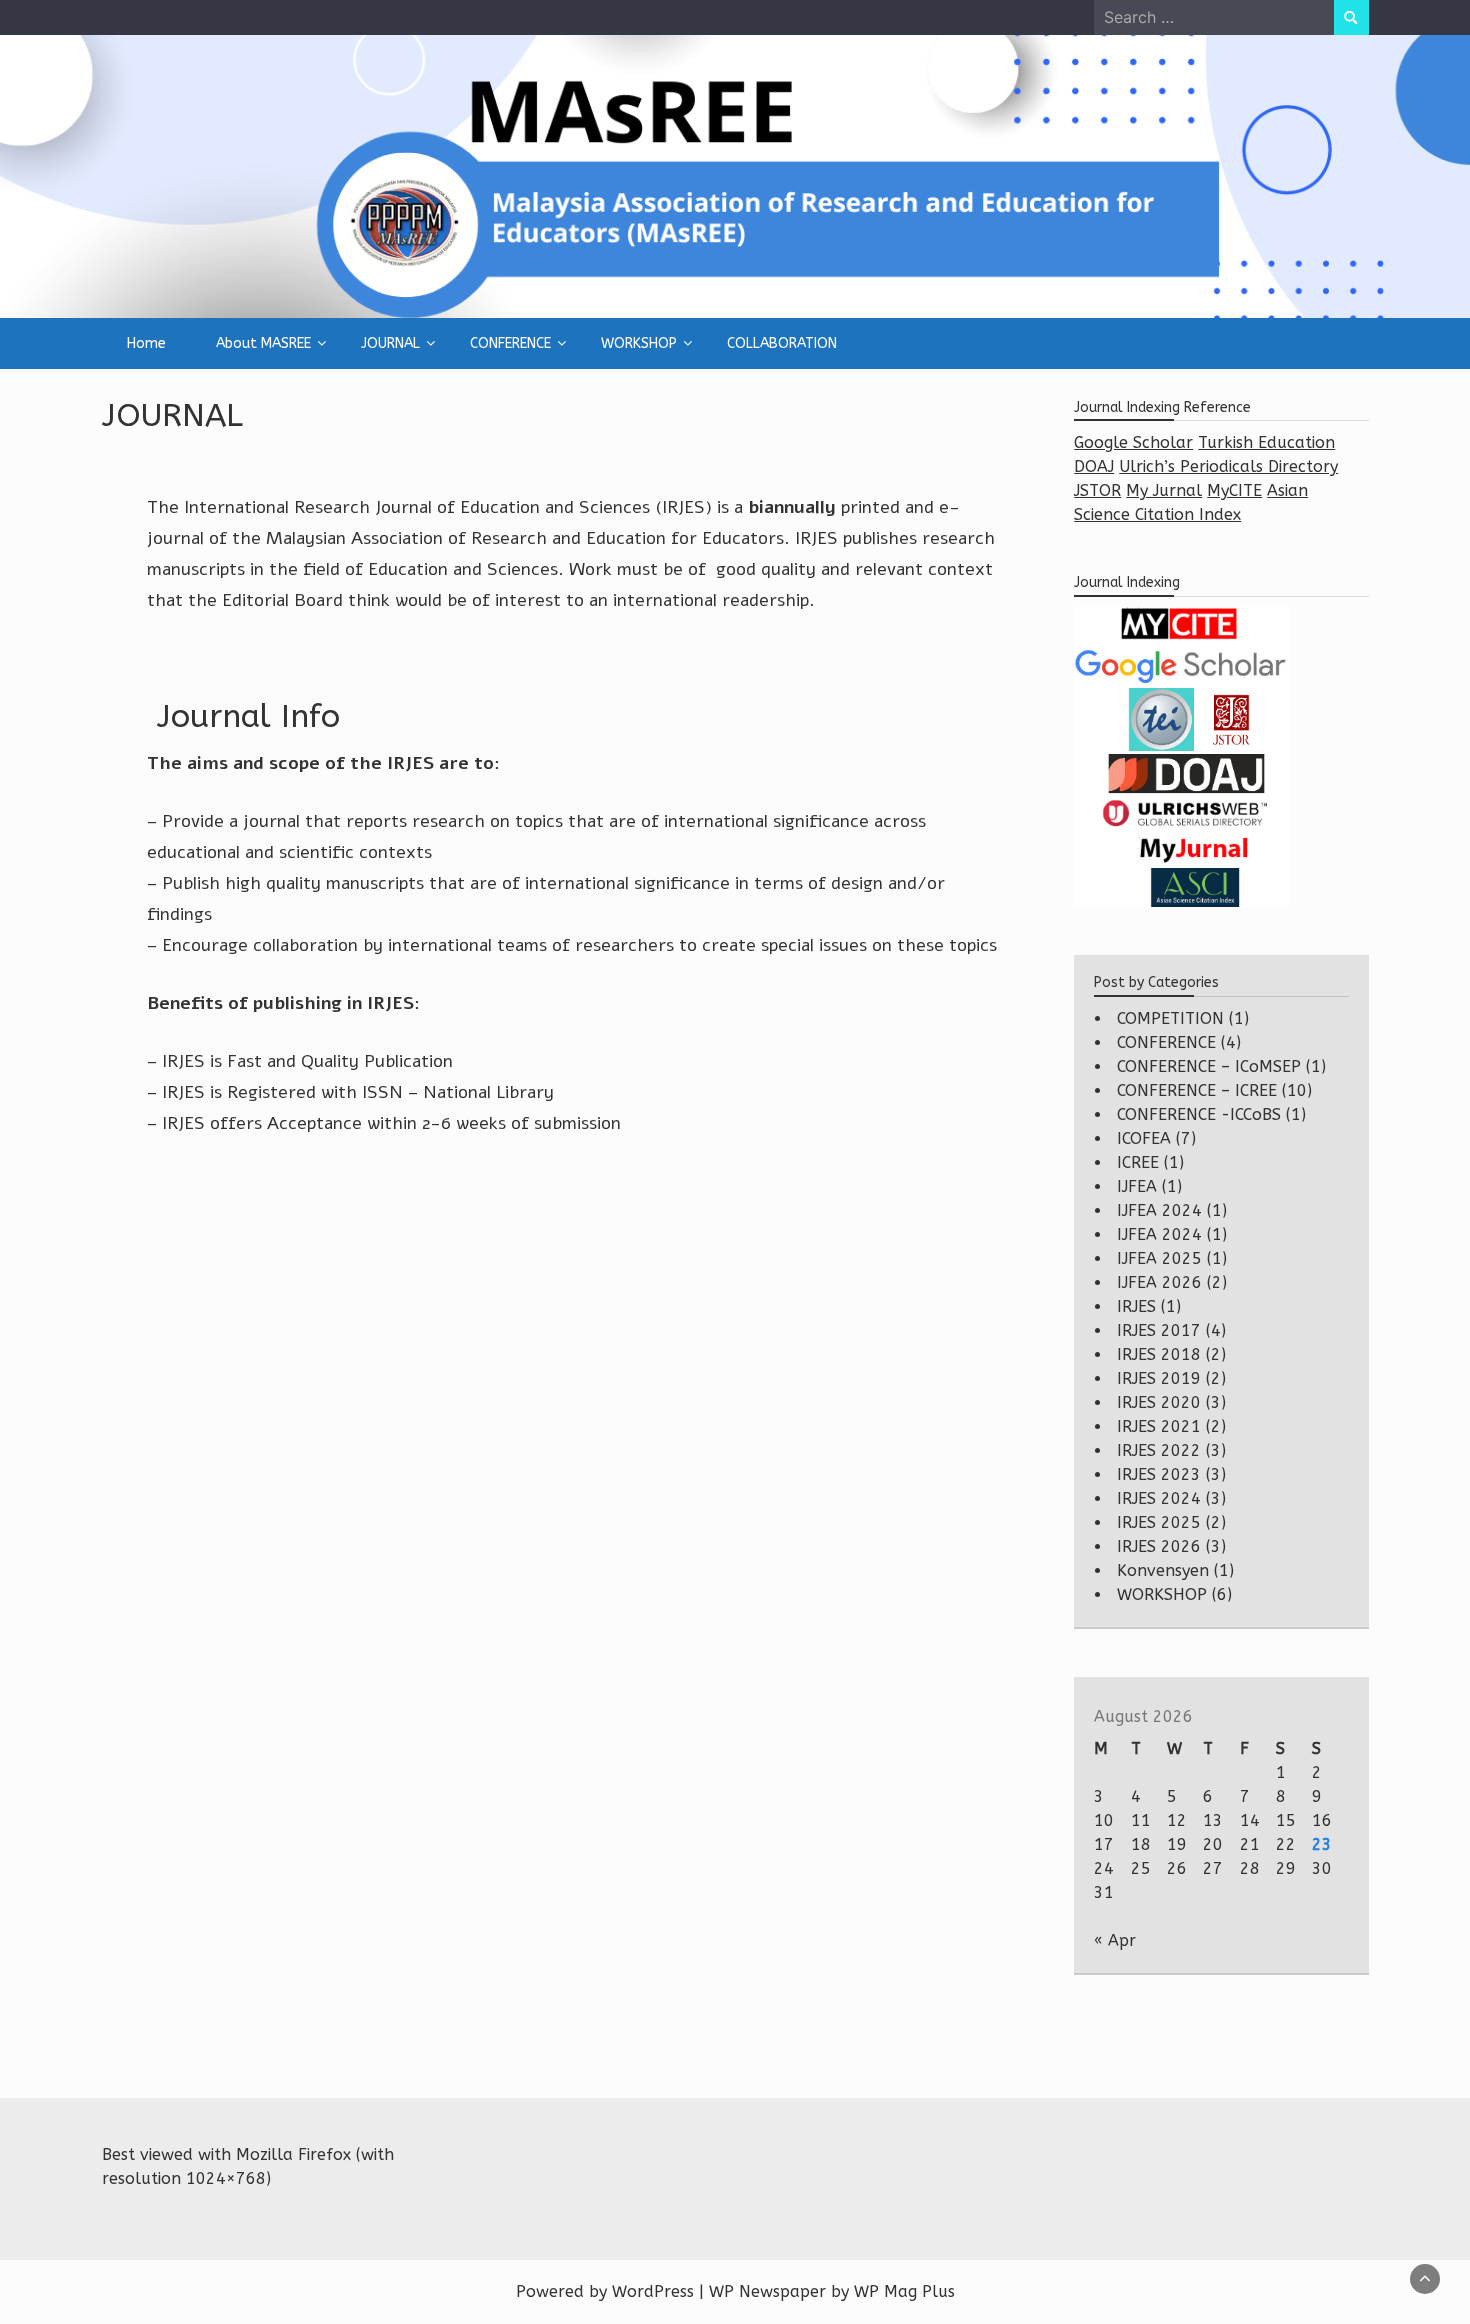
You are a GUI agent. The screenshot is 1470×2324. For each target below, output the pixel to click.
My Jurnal (1164, 490)
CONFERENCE (510, 343)
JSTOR (1097, 490)
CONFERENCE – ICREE (1197, 1090)
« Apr (1115, 1940)
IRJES (1136, 1306)
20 (1213, 1844)
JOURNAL (390, 343)
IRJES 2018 (1159, 1354)
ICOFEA (1144, 1138)
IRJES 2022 (1159, 1450)
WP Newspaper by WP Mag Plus (832, 2291)
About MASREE (263, 343)
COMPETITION (1170, 1018)
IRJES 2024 (1159, 1498)
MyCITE (1234, 490)
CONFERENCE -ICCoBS (1199, 1114)
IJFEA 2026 (1159, 1282)
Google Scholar (1133, 442)
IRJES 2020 (1159, 1402)
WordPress (653, 2291)
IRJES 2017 (1159, 1330)
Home (146, 343)
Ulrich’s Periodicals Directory (1228, 466)
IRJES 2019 (1159, 1378)
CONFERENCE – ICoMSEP (1209, 1066)
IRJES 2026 (1159, 1546)
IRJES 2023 (1159, 1474)
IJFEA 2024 (1159, 1210)
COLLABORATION (782, 343)
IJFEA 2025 (1159, 1258)
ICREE (1138, 1162)
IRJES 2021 (1159, 1426)
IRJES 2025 (1159, 1522)
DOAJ (1094, 466)
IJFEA (1137, 1186)
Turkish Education (1266, 442)
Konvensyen (1163, 1570)
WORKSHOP (639, 343)
